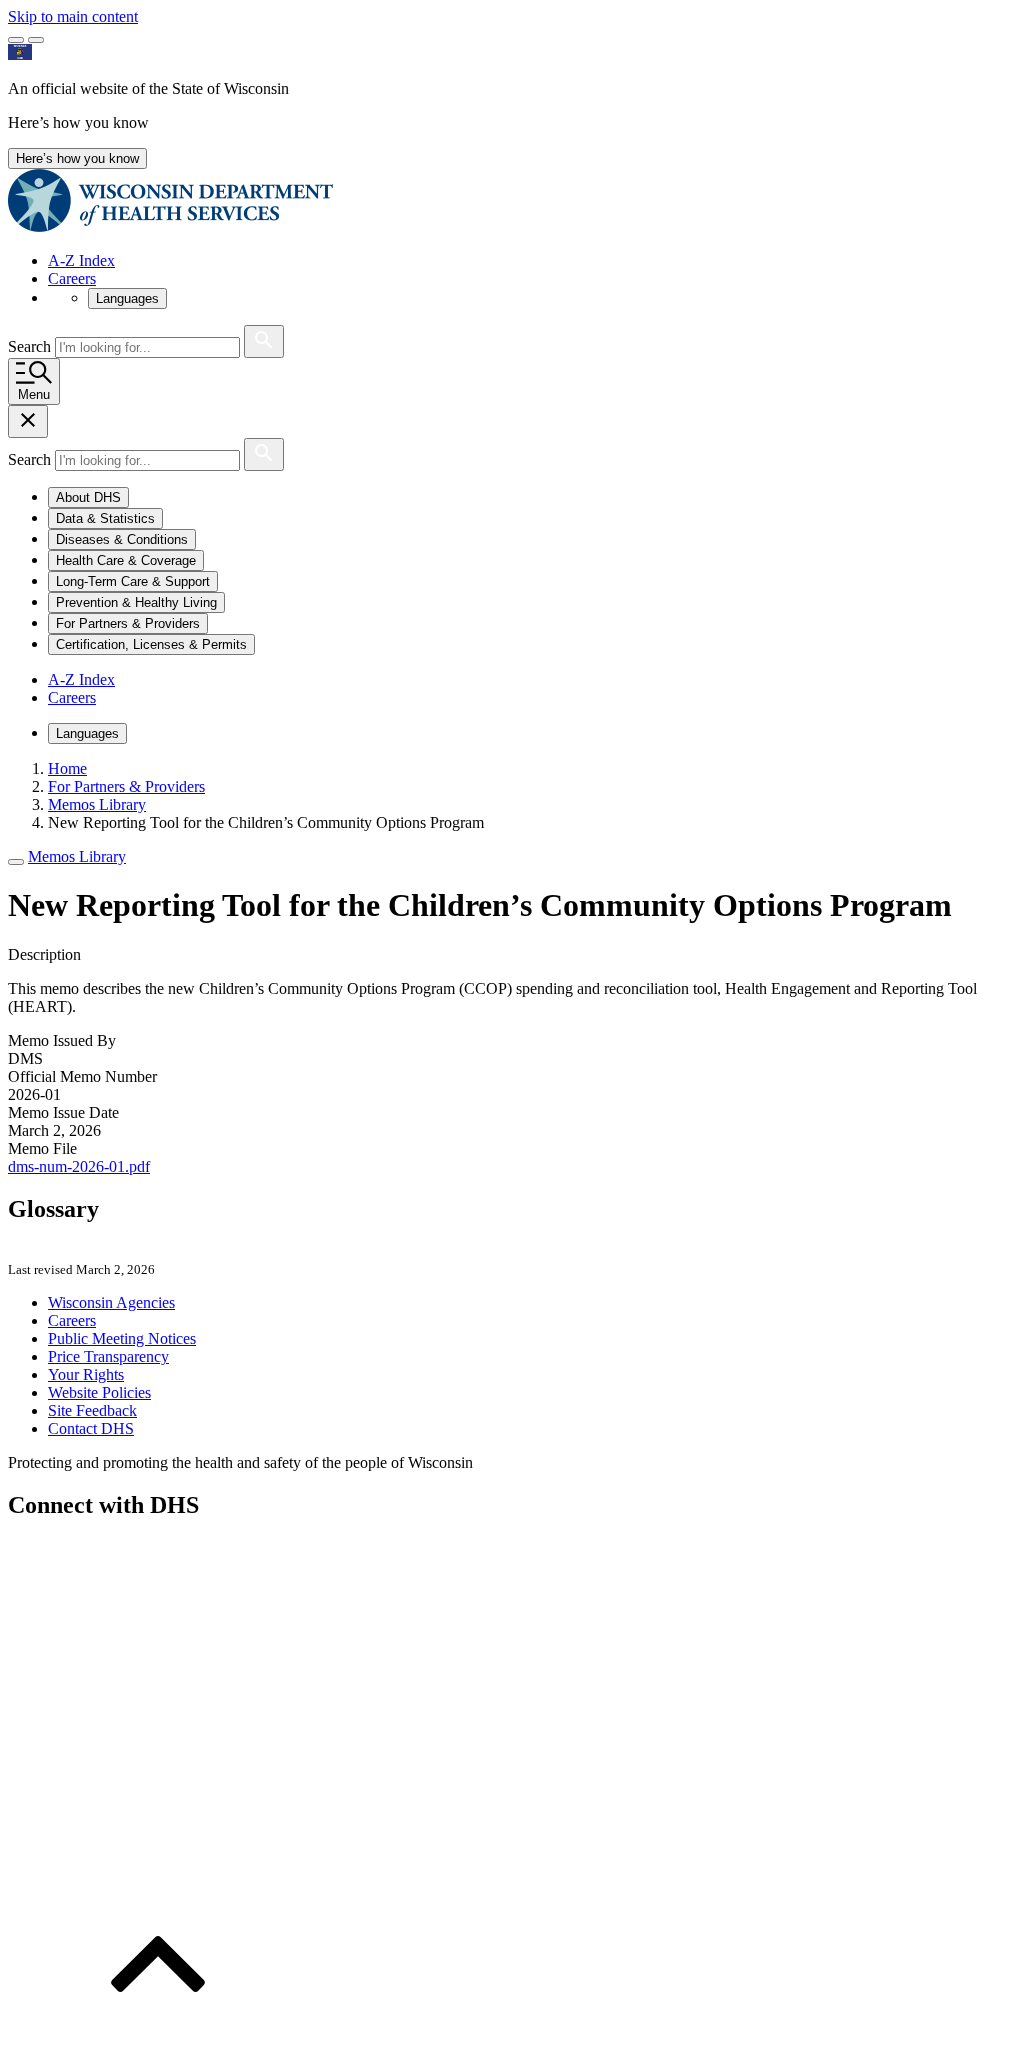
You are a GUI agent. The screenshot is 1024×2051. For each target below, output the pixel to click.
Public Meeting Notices (122, 1338)
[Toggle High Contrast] (36, 40)
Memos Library (77, 856)
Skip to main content (73, 16)
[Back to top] (158, 2033)
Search (31, 346)
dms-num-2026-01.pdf (79, 1166)
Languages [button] (127, 298)
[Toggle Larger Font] (16, 40)
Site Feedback (92, 1410)
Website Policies (99, 1392)
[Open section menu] (16, 862)
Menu (34, 394)
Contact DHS (91, 1428)
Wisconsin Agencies (111, 1302)
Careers (72, 278)
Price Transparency (108, 1356)
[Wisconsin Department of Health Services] (170, 226)
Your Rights (86, 1374)
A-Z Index (81, 260)
